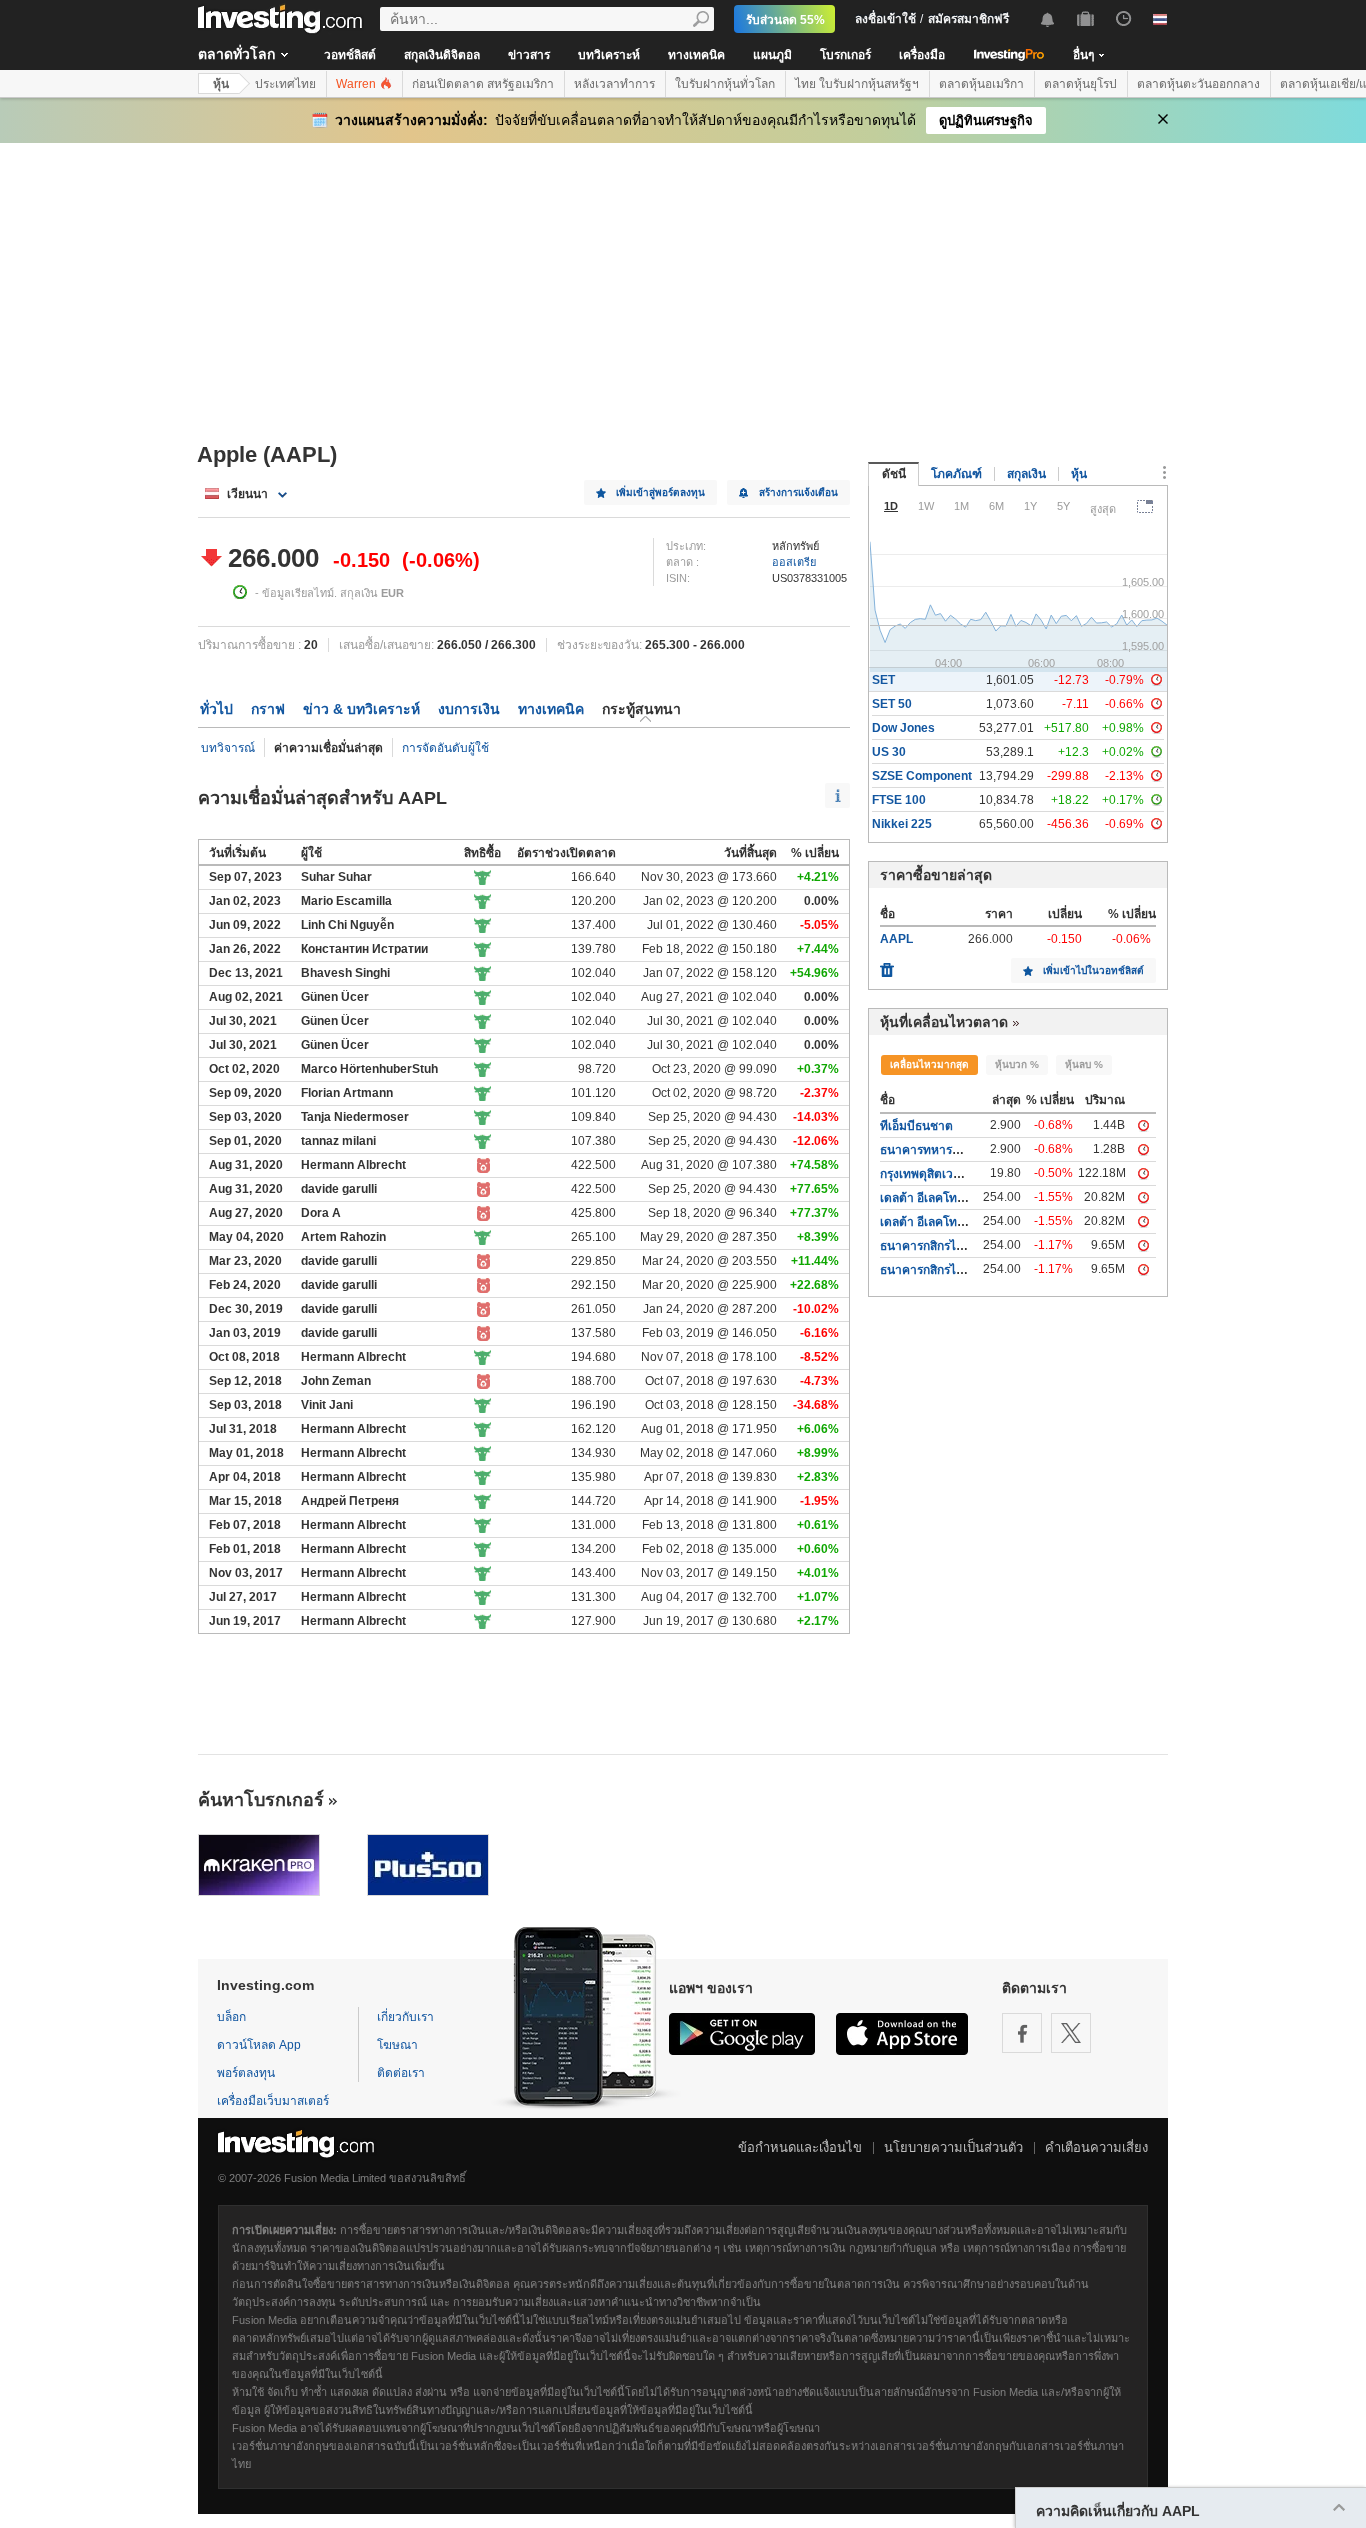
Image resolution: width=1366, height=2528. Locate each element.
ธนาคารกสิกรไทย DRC (940, 1270)
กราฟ (268, 709)
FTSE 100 (899, 800)
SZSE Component (922, 776)
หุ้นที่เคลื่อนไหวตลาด (944, 1022)
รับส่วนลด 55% (785, 20)
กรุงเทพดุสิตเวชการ (930, 1174)
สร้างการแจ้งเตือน (798, 492)
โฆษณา (397, 2045)
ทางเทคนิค (696, 55)
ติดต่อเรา (401, 2073)
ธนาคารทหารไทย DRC (941, 1150)
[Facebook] (1022, 2033)
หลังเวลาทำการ (614, 84)
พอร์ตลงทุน (246, 2073)
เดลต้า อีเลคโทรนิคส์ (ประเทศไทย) (969, 1222)
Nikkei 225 (902, 824)
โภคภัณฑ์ (956, 474)
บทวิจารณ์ (228, 748)
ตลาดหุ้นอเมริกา (981, 84)
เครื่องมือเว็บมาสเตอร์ (273, 2101)
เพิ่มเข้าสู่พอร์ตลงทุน (660, 492)
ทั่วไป (216, 709)
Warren (357, 84)
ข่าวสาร (529, 55)
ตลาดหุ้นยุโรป (1080, 84)
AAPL (896, 939)
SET (883, 680)
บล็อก (231, 2017)
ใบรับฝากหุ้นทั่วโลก (725, 84)
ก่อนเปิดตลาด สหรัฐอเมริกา (483, 84)
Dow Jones (903, 728)
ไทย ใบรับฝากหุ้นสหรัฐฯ (857, 84)
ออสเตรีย (794, 562)
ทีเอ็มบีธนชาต (916, 1126)
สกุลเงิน (1026, 474)
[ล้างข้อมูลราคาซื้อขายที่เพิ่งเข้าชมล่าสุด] (887, 965)
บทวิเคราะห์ (609, 55)
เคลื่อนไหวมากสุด (929, 1064)
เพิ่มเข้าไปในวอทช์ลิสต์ (1093, 970)
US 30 (889, 752)
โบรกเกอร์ (845, 55)
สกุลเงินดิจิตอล (442, 55)
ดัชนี (894, 474)
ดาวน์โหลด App (259, 2045)
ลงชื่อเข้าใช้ (885, 19)
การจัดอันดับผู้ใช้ (445, 748)
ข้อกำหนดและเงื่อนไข (800, 2147)
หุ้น (221, 84)
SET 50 (892, 704)
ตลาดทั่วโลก (236, 54)
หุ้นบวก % (1017, 1064)
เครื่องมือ (922, 55)
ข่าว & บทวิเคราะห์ (361, 709)
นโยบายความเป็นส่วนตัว (953, 2147)
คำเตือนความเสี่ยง (1096, 2147)
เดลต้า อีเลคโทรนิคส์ (933, 1198)
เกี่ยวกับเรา (405, 2017)
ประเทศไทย (285, 84)
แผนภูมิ (772, 55)
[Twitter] (1071, 2033)
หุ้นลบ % (1084, 1064)
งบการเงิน (469, 709)
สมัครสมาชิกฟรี (968, 19)
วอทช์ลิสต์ (350, 55)
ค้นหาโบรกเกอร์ (261, 1800)
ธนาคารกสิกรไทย (925, 1246)
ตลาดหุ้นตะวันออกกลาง (1198, 84)
